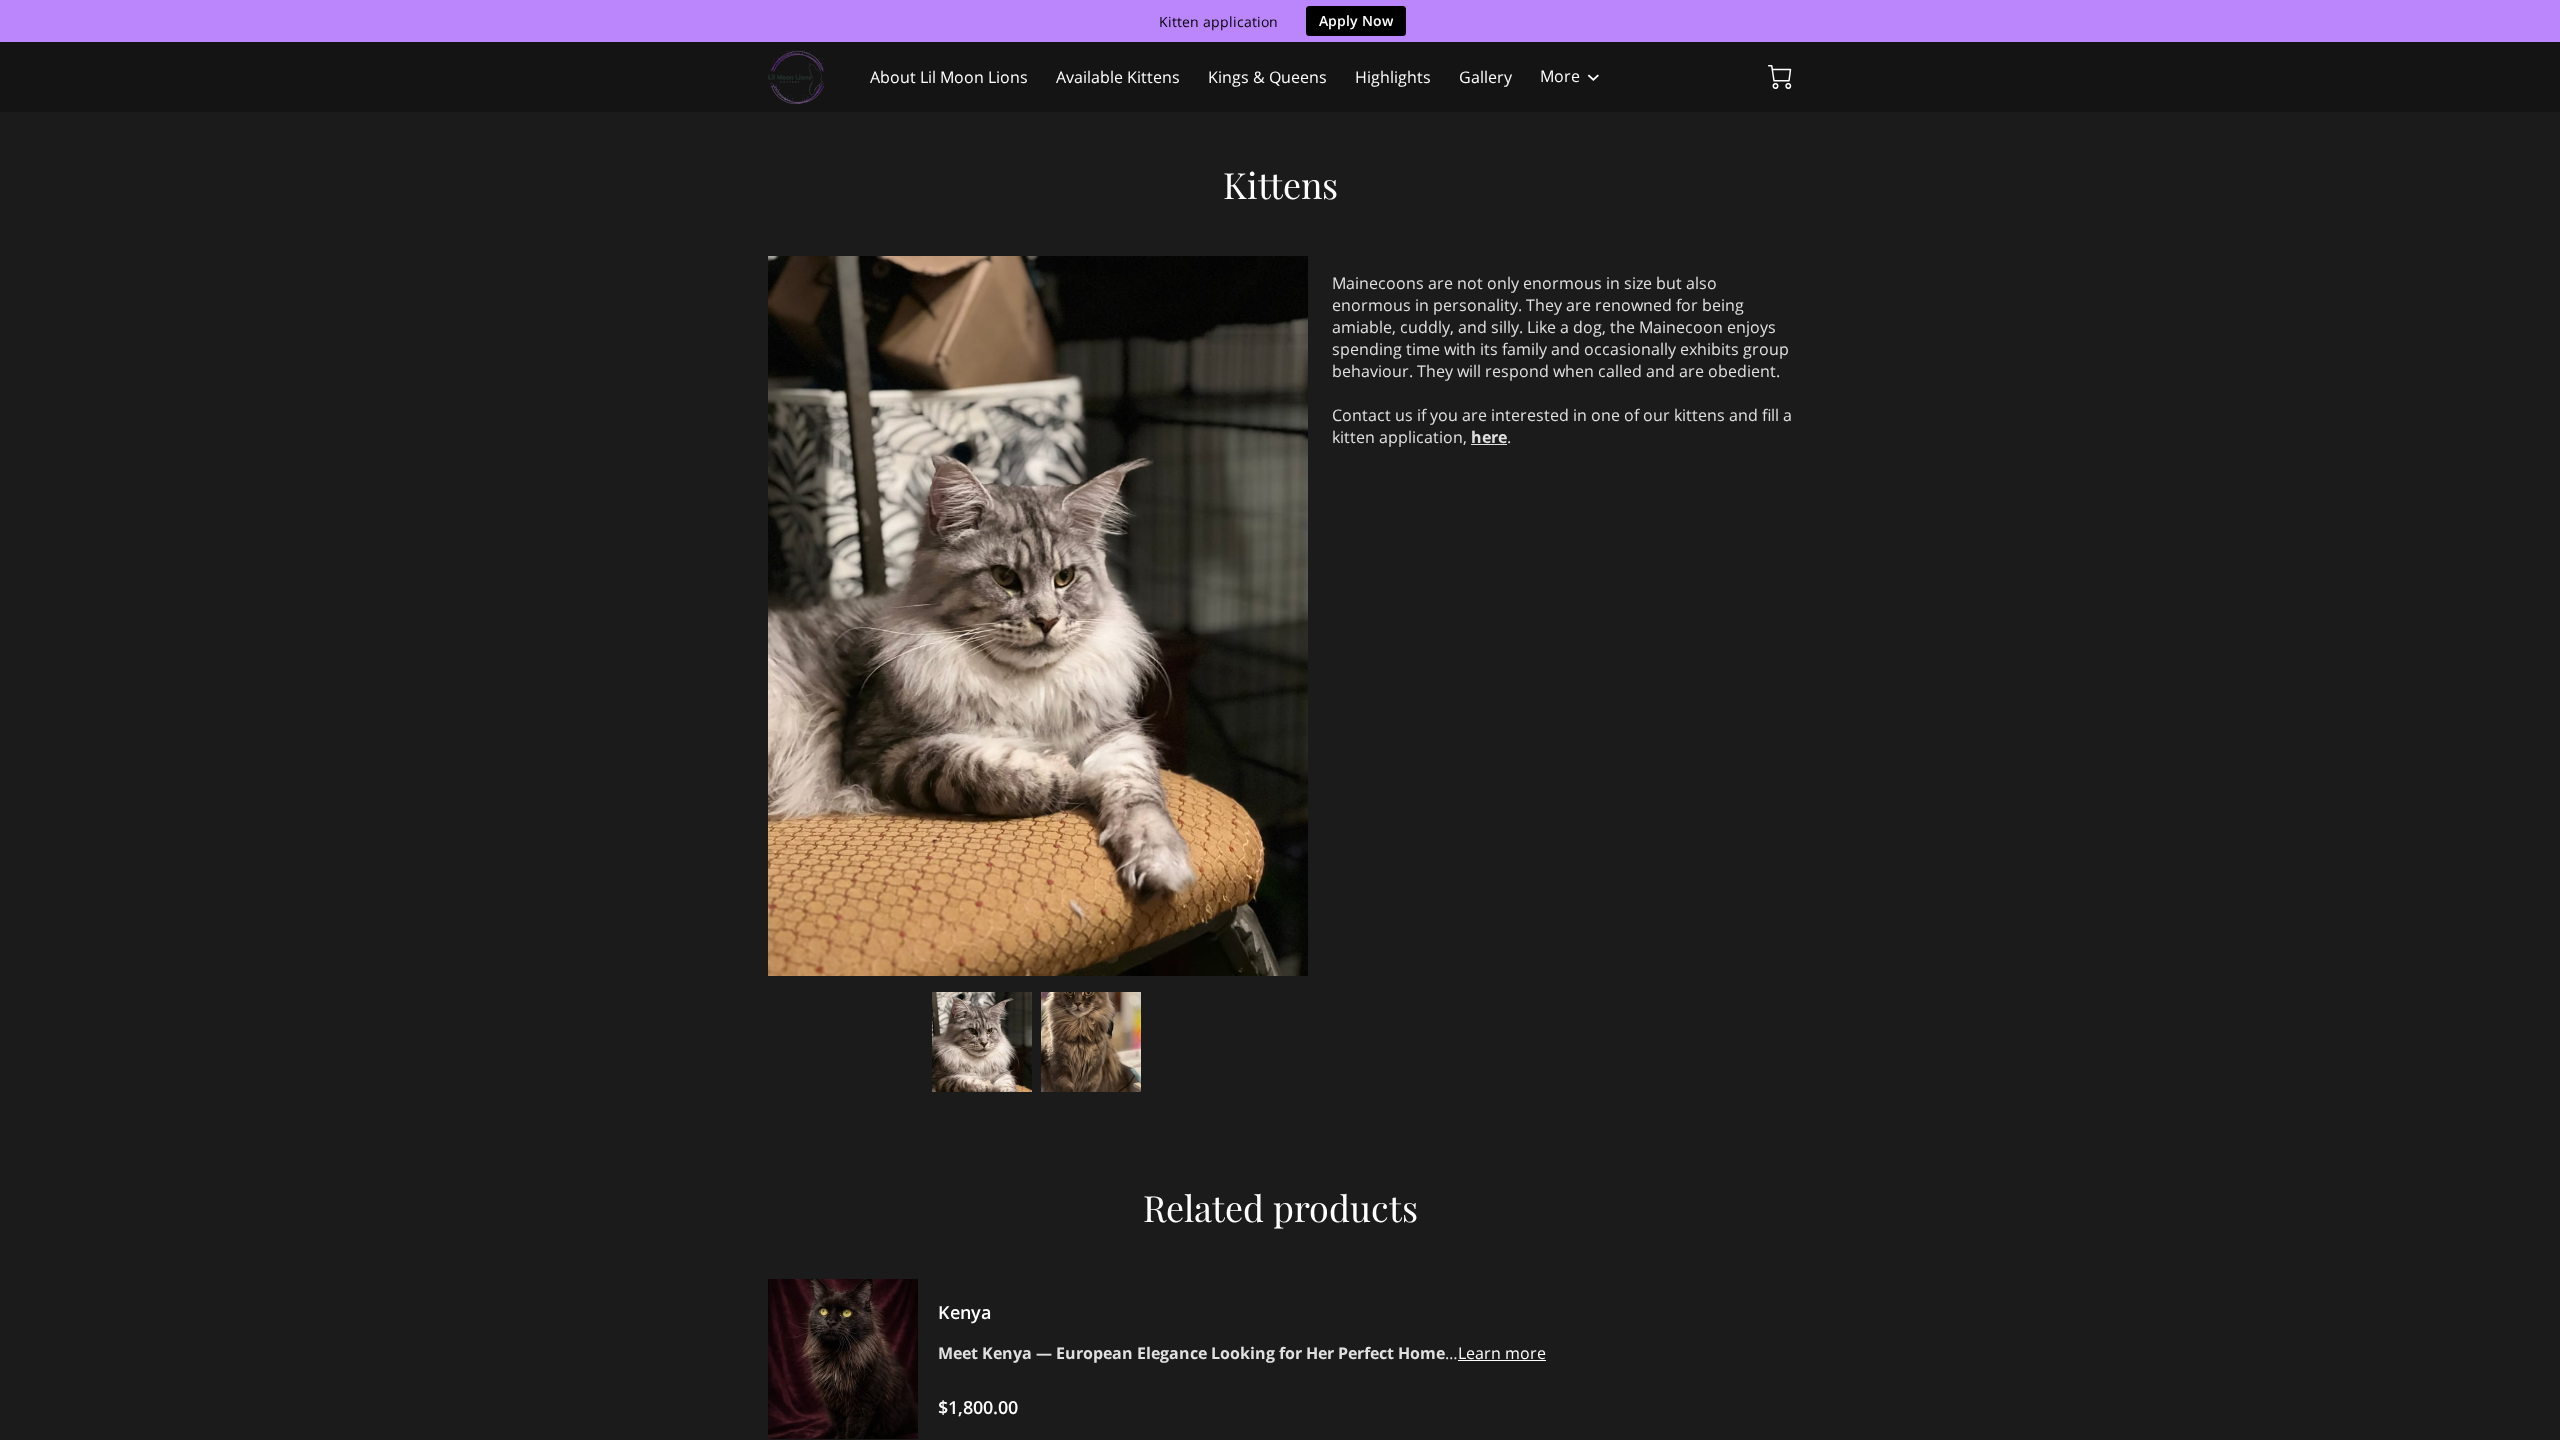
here (1489, 437)
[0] (1780, 77)
